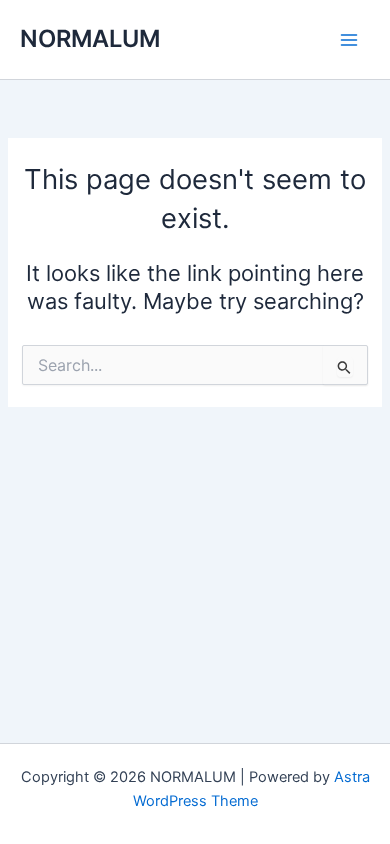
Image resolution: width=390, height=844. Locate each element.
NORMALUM (90, 38)
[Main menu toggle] (349, 40)
